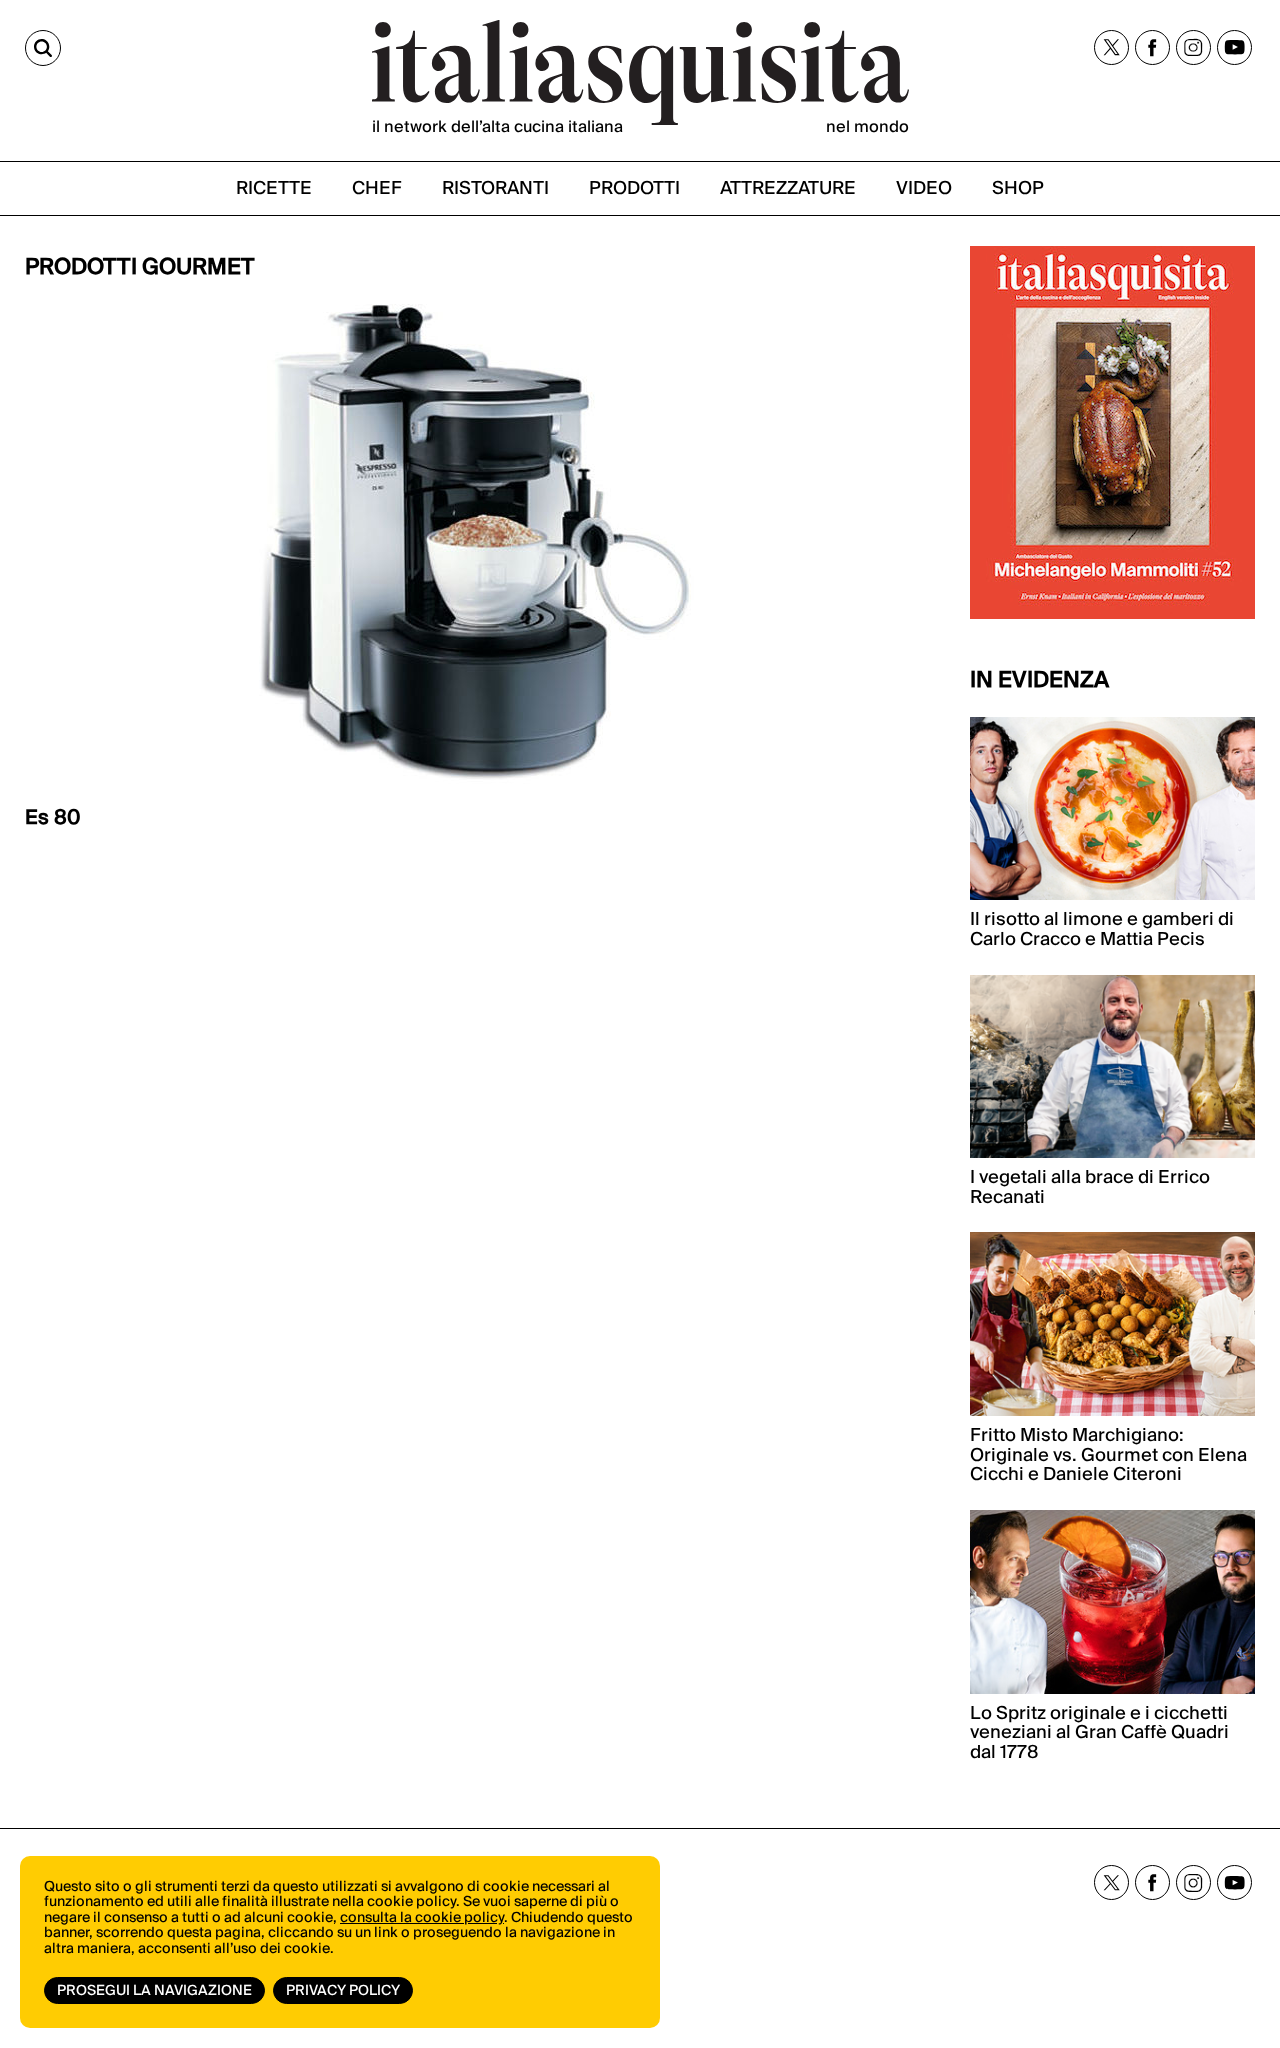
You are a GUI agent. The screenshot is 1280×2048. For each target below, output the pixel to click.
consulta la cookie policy (422, 1918)
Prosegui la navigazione (154, 1991)
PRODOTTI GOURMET (140, 267)
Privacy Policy (343, 1991)
